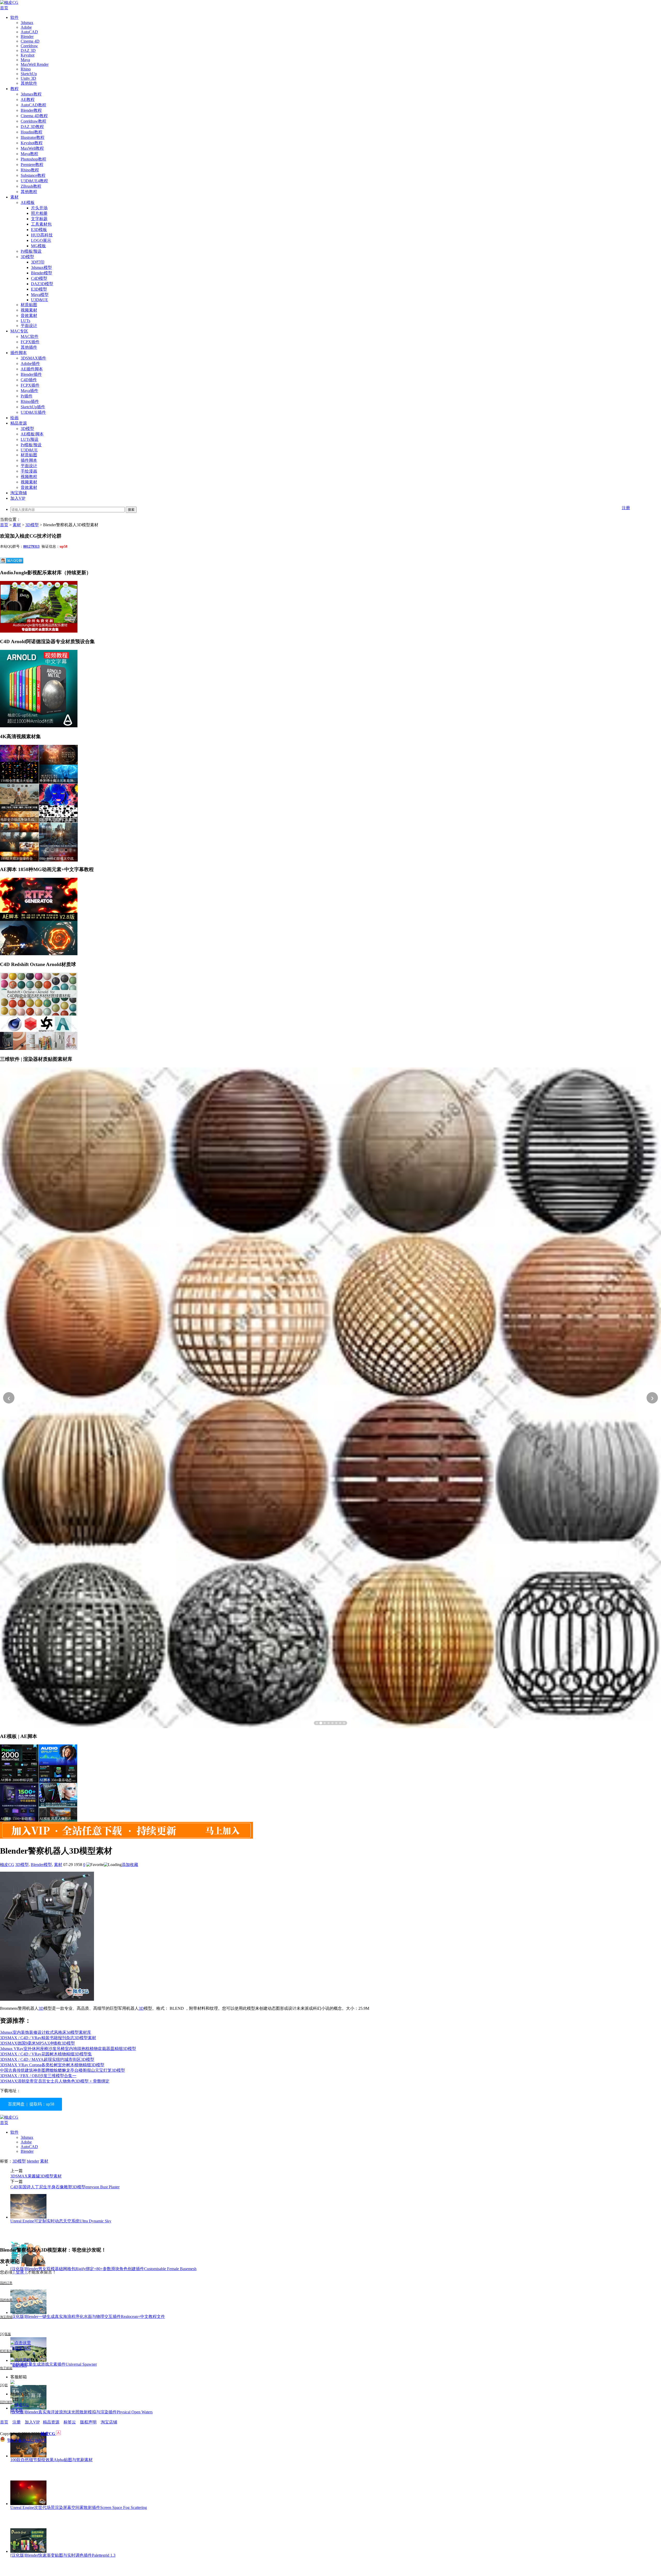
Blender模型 (42, 273)
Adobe (26, 27)
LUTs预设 (30, 439)
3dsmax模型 (41, 268)
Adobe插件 (30, 364)
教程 (14, 89)
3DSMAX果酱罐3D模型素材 (36, 2176)
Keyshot (27, 55)
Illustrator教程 (33, 137)
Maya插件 (29, 391)
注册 (626, 508)
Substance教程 (33, 175)
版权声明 (88, 2422)
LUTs (25, 321)
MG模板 (38, 246)
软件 (14, 17)
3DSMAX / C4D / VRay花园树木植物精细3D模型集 (46, 2054)
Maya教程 (29, 154)
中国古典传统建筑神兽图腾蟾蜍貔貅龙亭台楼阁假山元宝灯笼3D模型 (62, 2070)
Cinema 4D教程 (34, 116)
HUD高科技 (42, 235)
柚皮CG (7, 1865)
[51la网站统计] (58, 2434)
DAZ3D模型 (42, 284)
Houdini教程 (32, 132)
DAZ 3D (28, 50)
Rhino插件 (30, 401)
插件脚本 (19, 353)
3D (41, 2008)
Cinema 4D (30, 41)
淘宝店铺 (109, 2422)
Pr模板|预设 (31, 251)
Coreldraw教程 (33, 121)
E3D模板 (39, 230)
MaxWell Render (35, 64)
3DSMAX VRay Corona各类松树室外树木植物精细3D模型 (52, 2065)
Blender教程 (31, 110)
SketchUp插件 (33, 407)
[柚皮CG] (9, 2)
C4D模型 (39, 278)
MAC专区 (19, 331)
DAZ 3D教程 (32, 127)
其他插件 (29, 347)
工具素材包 (41, 224)
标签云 (70, 2422)
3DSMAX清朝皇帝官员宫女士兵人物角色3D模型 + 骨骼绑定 (55, 2081)
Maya (25, 60)
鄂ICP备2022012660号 (27, 2440)
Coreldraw (29, 46)
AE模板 (28, 202)
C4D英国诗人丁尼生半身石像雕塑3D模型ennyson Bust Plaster (65, 2187)
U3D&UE (40, 300)
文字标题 (39, 219)
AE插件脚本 (32, 369)
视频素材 (29, 310)
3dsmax (27, 23)
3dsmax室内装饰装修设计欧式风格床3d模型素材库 (46, 2032)
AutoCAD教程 (33, 105)
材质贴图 (29, 305)
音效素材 (29, 316)
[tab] (317, 1723)
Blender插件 (31, 374)
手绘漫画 (29, 471)
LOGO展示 (41, 240)
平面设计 (29, 326)
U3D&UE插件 (33, 412)
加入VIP (18, 498)
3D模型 (27, 257)
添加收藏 (130, 1865)
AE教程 (28, 99)
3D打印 (38, 262)
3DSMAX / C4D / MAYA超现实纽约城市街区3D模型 (47, 2059)
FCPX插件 (30, 342)
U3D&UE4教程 (34, 181)
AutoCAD (29, 32)
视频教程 (29, 477)
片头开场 (39, 208)
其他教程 (29, 192)
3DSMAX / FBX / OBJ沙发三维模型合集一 (38, 2076)
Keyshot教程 (32, 143)
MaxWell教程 (32, 148)
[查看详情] (330, 1398)
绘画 (14, 418)
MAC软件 (30, 336)
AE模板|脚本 (32, 434)
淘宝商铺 (19, 493)
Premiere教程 (32, 165)
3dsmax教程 (31, 94)
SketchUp (29, 74)
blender (33, 2161)
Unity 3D (28, 78)
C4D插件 (29, 380)
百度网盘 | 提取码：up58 (31, 2104)
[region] (330, 1398)
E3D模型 (39, 289)
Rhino (26, 69)
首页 (4, 8)
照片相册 (39, 213)
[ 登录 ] (20, 2272)
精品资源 (19, 423)
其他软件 (29, 83)
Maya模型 (40, 295)
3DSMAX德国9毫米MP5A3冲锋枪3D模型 (37, 2043)
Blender (27, 37)
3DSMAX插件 (33, 358)
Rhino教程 (30, 170)
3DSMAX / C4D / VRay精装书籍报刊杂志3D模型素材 (48, 2038)
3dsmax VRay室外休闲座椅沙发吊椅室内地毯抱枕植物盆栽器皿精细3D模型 (68, 2049)
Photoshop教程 (33, 159)
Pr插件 (27, 396)
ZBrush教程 (31, 186)
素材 (14, 197)
